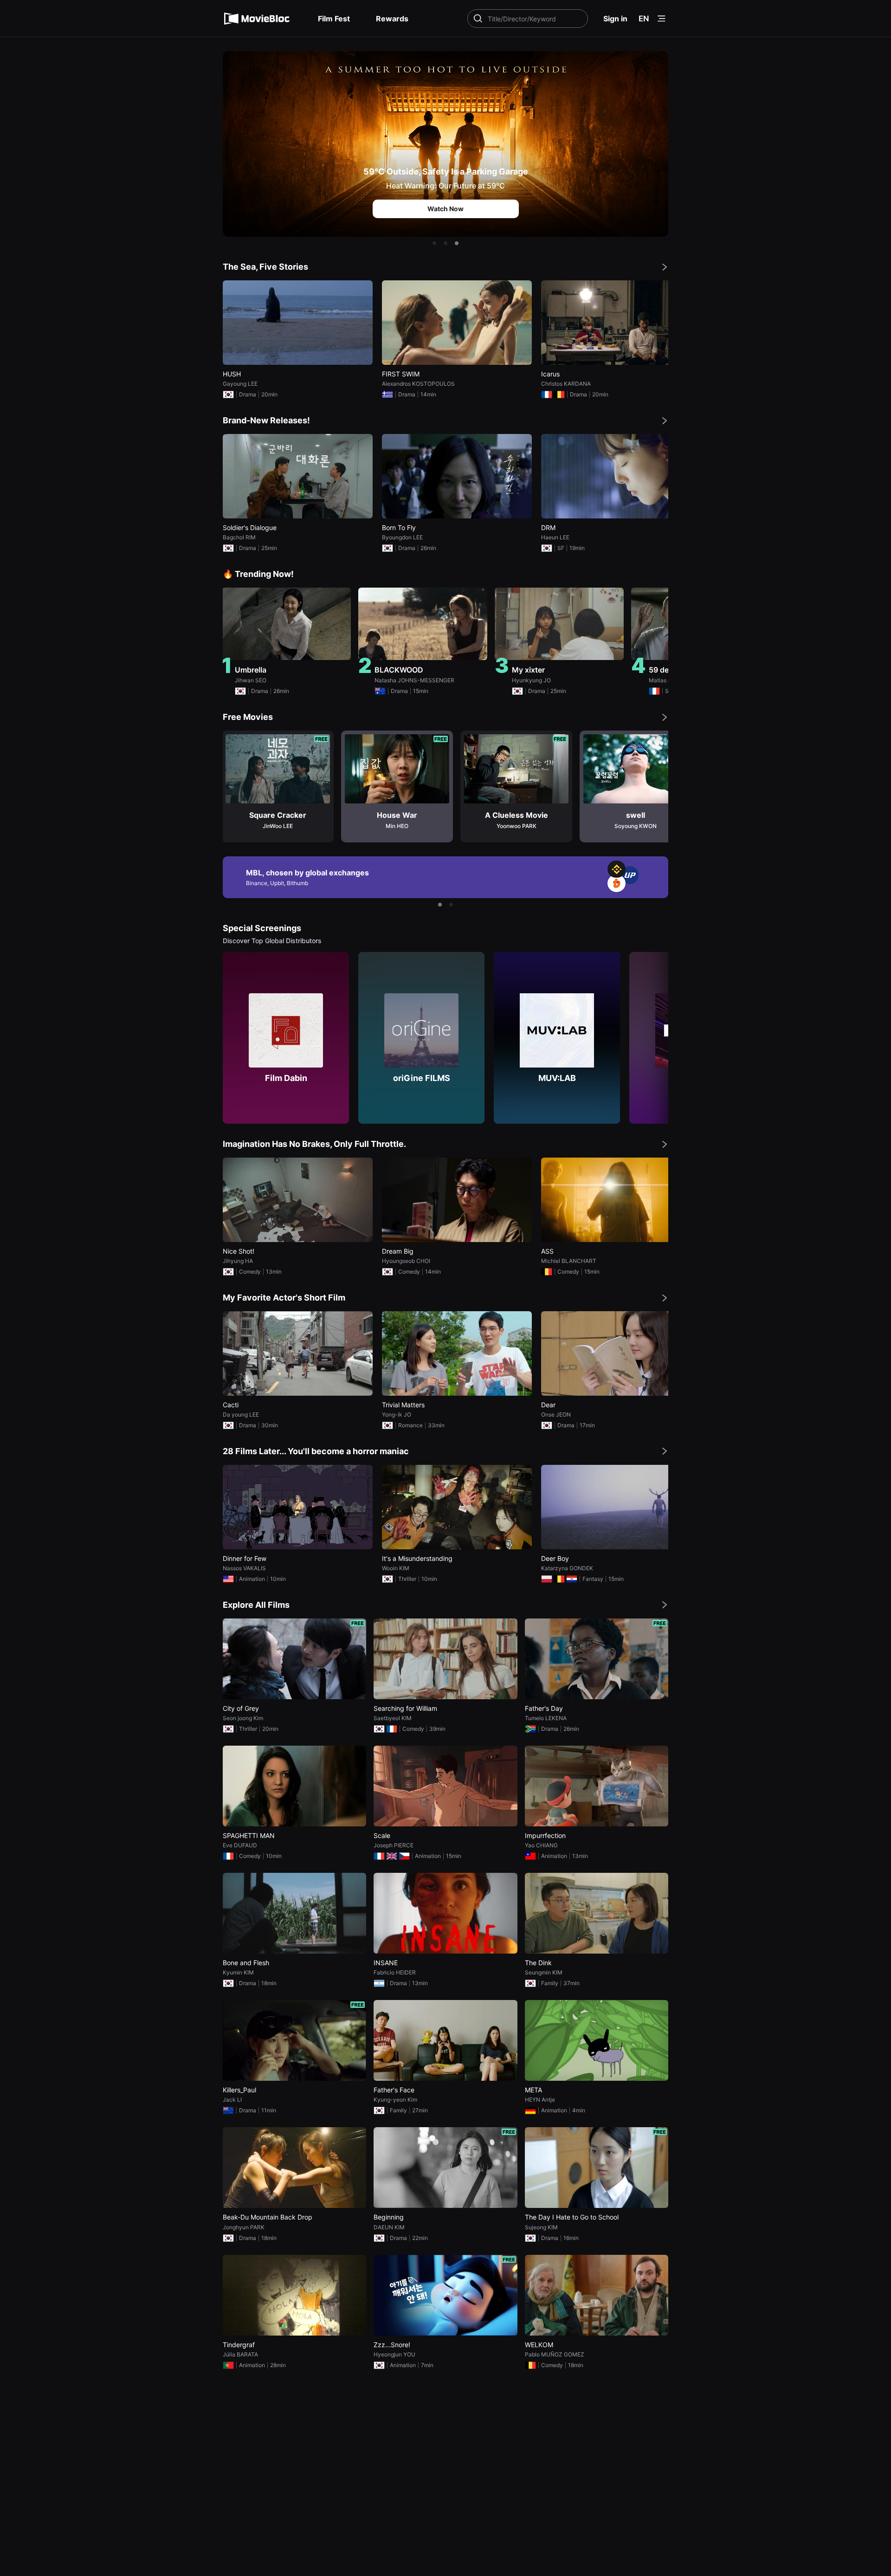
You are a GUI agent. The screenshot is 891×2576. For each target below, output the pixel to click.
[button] (434, 243)
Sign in (615, 19)
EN (644, 19)
